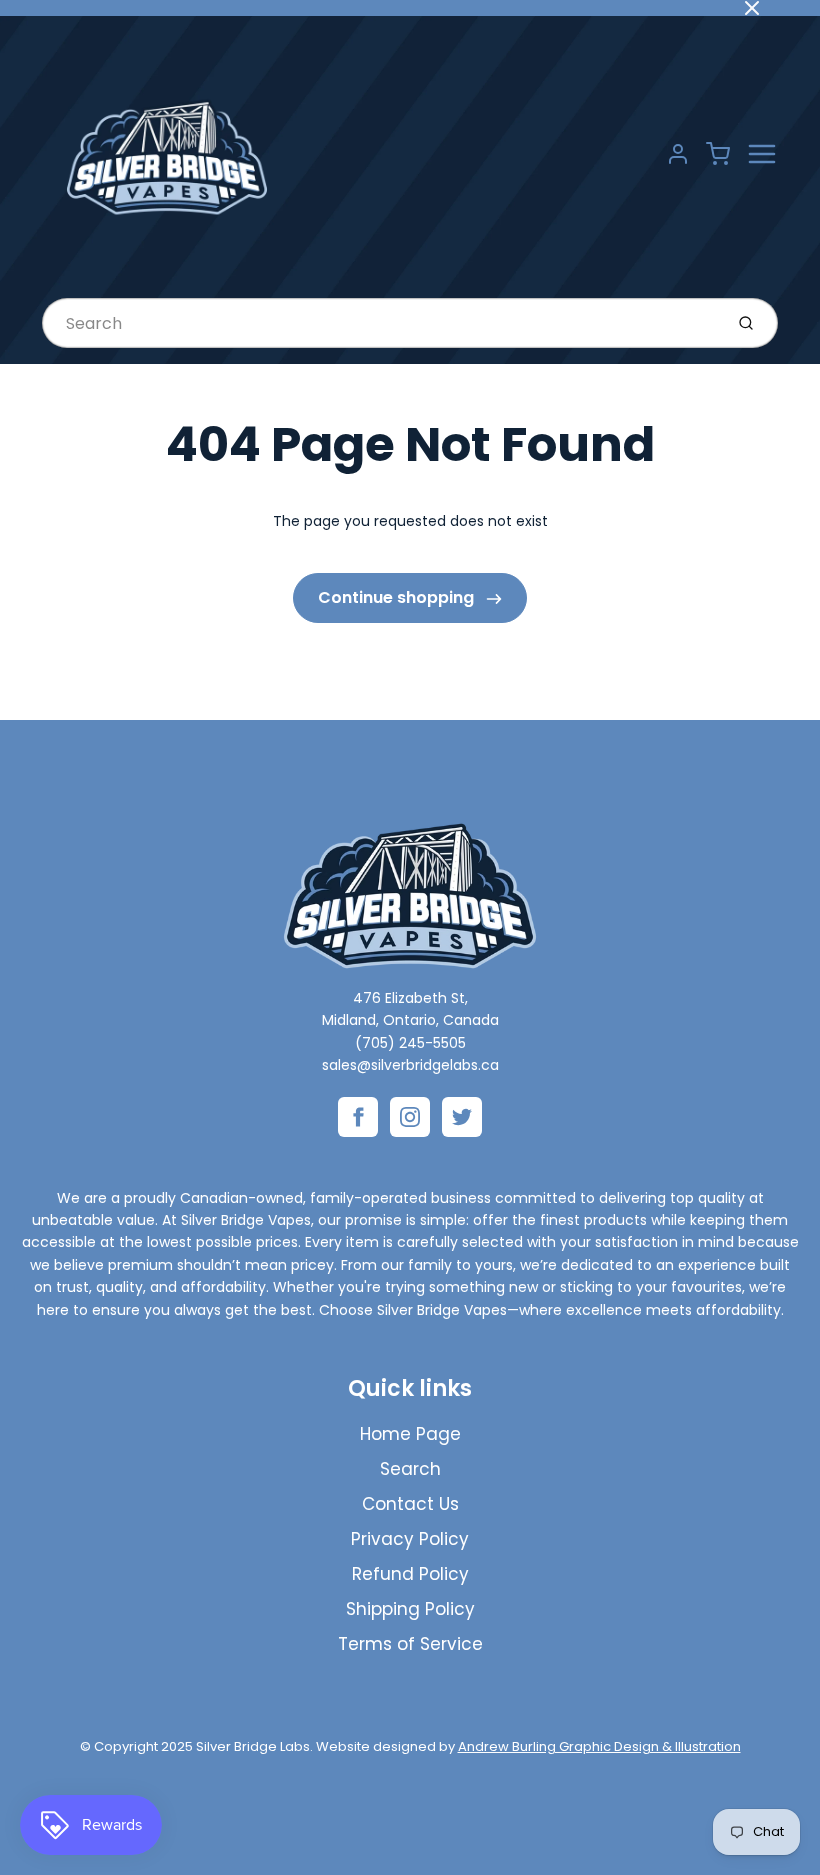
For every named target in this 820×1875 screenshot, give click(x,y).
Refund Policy (410, 1574)
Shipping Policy (410, 1609)
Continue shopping (398, 597)
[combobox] (380, 323)
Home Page (410, 1434)
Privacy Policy (410, 1539)
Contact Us (410, 1504)
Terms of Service (410, 1644)
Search (410, 1469)
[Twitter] (462, 1117)
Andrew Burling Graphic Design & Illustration (599, 1746)
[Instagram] (410, 1117)
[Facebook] (358, 1117)
